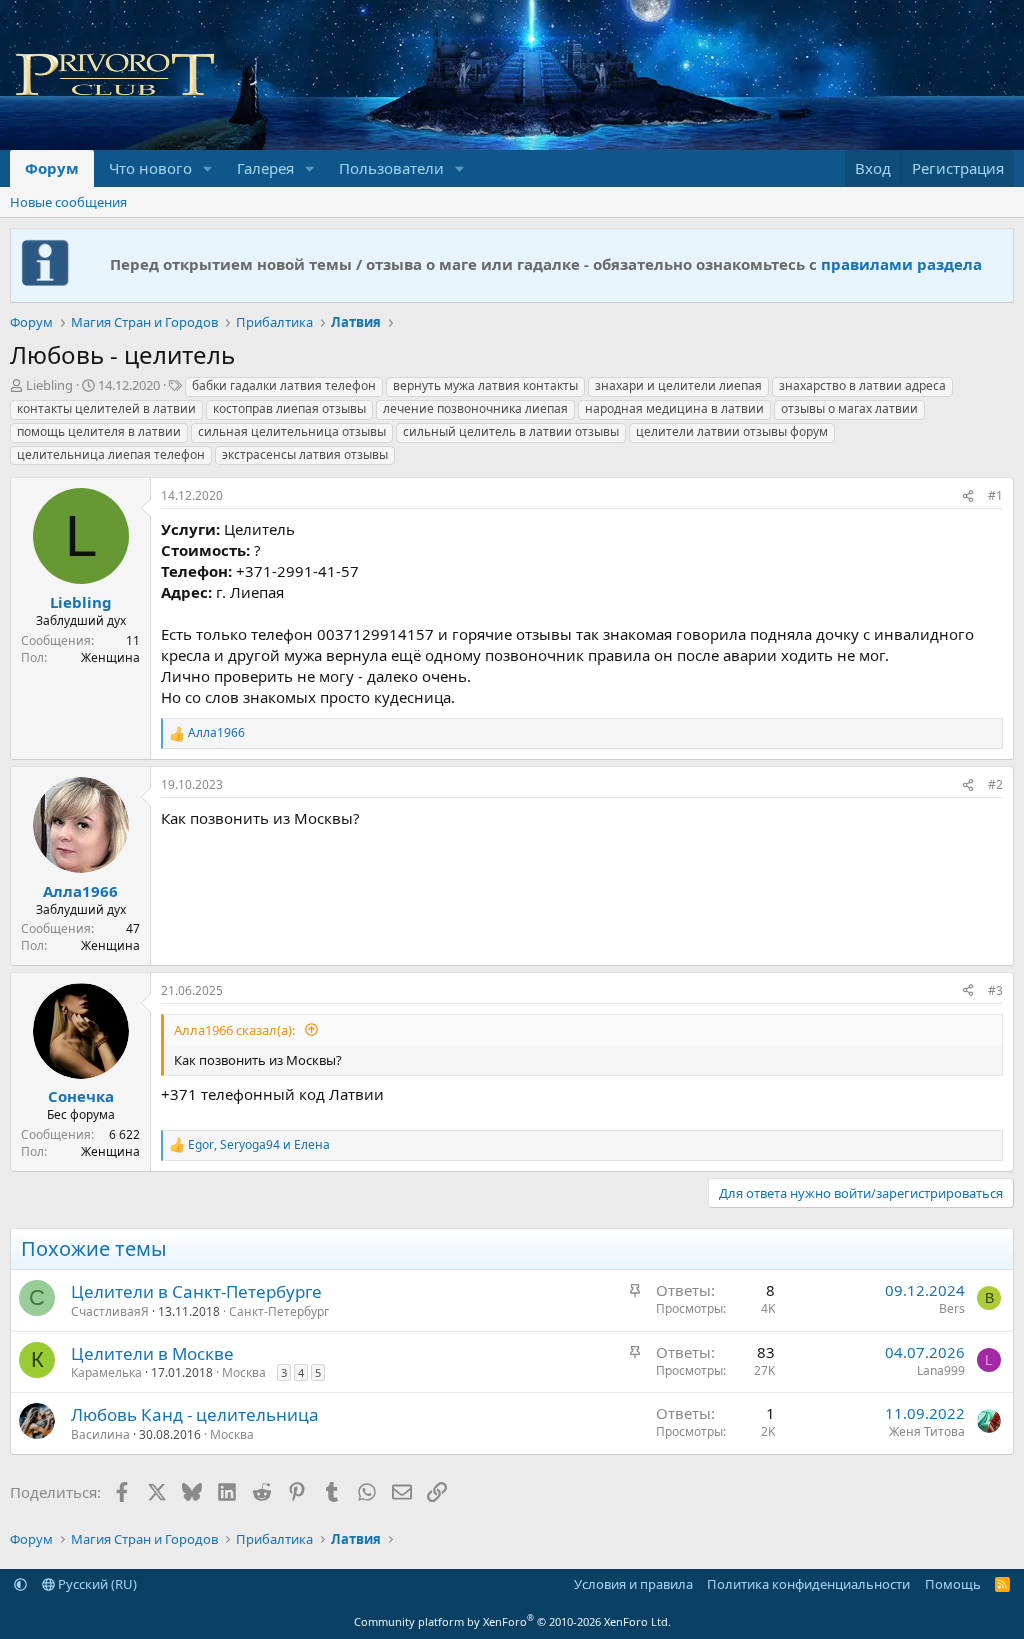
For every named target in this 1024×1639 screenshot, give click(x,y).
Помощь (953, 1584)
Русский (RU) (96, 1584)
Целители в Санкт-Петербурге (196, 1291)
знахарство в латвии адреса (862, 385)
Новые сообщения (68, 202)
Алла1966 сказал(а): (236, 1030)
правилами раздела (901, 264)
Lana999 (941, 1370)
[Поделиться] (968, 496)
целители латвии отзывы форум (732, 431)
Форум (52, 168)
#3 (995, 990)
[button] (208, 168)
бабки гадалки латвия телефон (284, 385)
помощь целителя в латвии (99, 431)
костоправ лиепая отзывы (289, 408)
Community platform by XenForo (512, 1621)
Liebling (49, 385)
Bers (952, 1308)
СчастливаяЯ (110, 1311)
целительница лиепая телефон (111, 454)
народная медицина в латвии (674, 408)
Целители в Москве (152, 1353)
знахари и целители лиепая (678, 385)
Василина (100, 1434)
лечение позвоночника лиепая (475, 408)
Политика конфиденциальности (808, 1584)
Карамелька (106, 1372)
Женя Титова (927, 1431)
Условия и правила (633, 1584)
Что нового (150, 168)
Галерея (265, 168)
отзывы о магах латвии (849, 408)
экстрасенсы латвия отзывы (305, 454)
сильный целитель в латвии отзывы (511, 431)
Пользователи (391, 168)
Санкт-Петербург (279, 1311)
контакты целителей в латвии (106, 408)
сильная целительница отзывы (292, 431)
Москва (244, 1372)
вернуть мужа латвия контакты (485, 385)
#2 (995, 784)
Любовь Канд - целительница (195, 1414)
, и (259, 1145)
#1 (995, 495)
